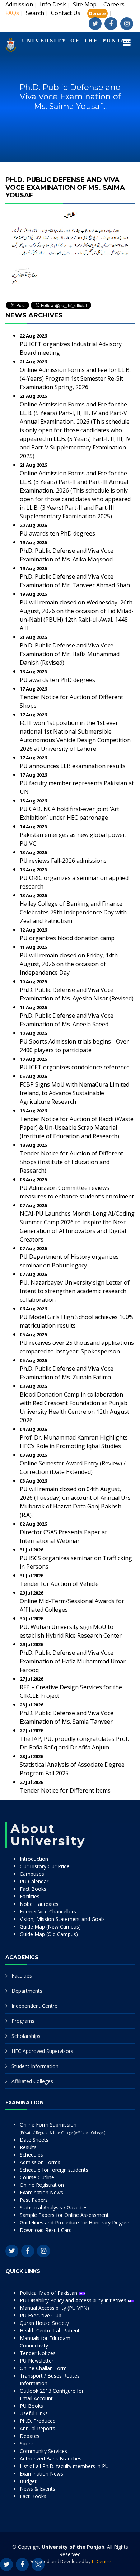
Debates (30, 2436)
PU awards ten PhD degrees (57, 533)
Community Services (43, 2451)
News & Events (38, 2489)
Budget (28, 2481)
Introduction (34, 1859)
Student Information (35, 2066)
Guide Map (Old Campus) (49, 1934)
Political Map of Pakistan (49, 2293)
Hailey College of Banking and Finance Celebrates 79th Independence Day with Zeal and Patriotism (73, 912)
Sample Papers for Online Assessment (64, 2215)
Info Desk (53, 4)
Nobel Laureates (39, 1904)
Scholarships (26, 2036)
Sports (27, 2443)
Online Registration (42, 2185)
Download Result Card (46, 2230)
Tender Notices (38, 2353)
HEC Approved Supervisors (42, 2051)
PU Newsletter (37, 2361)
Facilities (30, 1896)
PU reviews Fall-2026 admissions (63, 861)
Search (35, 13)
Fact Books (33, 1889)
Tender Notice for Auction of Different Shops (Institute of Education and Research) (71, 1162)
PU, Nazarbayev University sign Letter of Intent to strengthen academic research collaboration (75, 1291)
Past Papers (34, 2200)
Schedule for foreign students (54, 2170)
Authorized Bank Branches (51, 2459)
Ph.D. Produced (38, 2421)
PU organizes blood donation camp (67, 938)
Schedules (31, 2155)
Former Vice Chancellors (48, 1911)
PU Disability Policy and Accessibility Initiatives (74, 2300)
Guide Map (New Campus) (50, 1927)
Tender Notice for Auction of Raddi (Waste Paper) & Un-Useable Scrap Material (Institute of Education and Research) (77, 1127)
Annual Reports (38, 2428)
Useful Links (34, 2413)
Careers (114, 4)
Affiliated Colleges (32, 2081)
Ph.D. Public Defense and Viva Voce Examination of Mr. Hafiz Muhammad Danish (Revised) (70, 654)
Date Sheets (34, 2140)
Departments (27, 1991)
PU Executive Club (41, 2315)
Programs (23, 2021)
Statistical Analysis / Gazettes (54, 2207)
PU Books (31, 2406)
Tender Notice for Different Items (65, 1790)
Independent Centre (34, 2006)
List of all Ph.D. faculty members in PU (64, 2466)
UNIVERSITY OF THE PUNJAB (76, 41)
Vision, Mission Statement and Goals (62, 1919)
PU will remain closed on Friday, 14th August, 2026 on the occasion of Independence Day (69, 964)
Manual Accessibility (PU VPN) (54, 2308)
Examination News (41, 2192)
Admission (19, 4)
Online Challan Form (43, 2368)
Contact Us (66, 13)
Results (28, 2147)
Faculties (22, 1976)
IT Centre (102, 2561)
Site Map (85, 4)
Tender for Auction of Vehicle (59, 1584)
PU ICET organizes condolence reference (75, 1067)
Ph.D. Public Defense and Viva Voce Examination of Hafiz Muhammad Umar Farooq (73, 1661)
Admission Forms (40, 2162)
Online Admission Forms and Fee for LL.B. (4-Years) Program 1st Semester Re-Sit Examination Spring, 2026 (75, 378)
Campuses (32, 1874)
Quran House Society (44, 2323)
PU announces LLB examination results (73, 766)
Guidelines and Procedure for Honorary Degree (74, 2222)
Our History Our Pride (45, 1866)
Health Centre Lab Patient (50, 2330)
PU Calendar (34, 1881)
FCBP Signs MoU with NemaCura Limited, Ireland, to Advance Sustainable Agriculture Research (75, 1093)
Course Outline (37, 2177)
